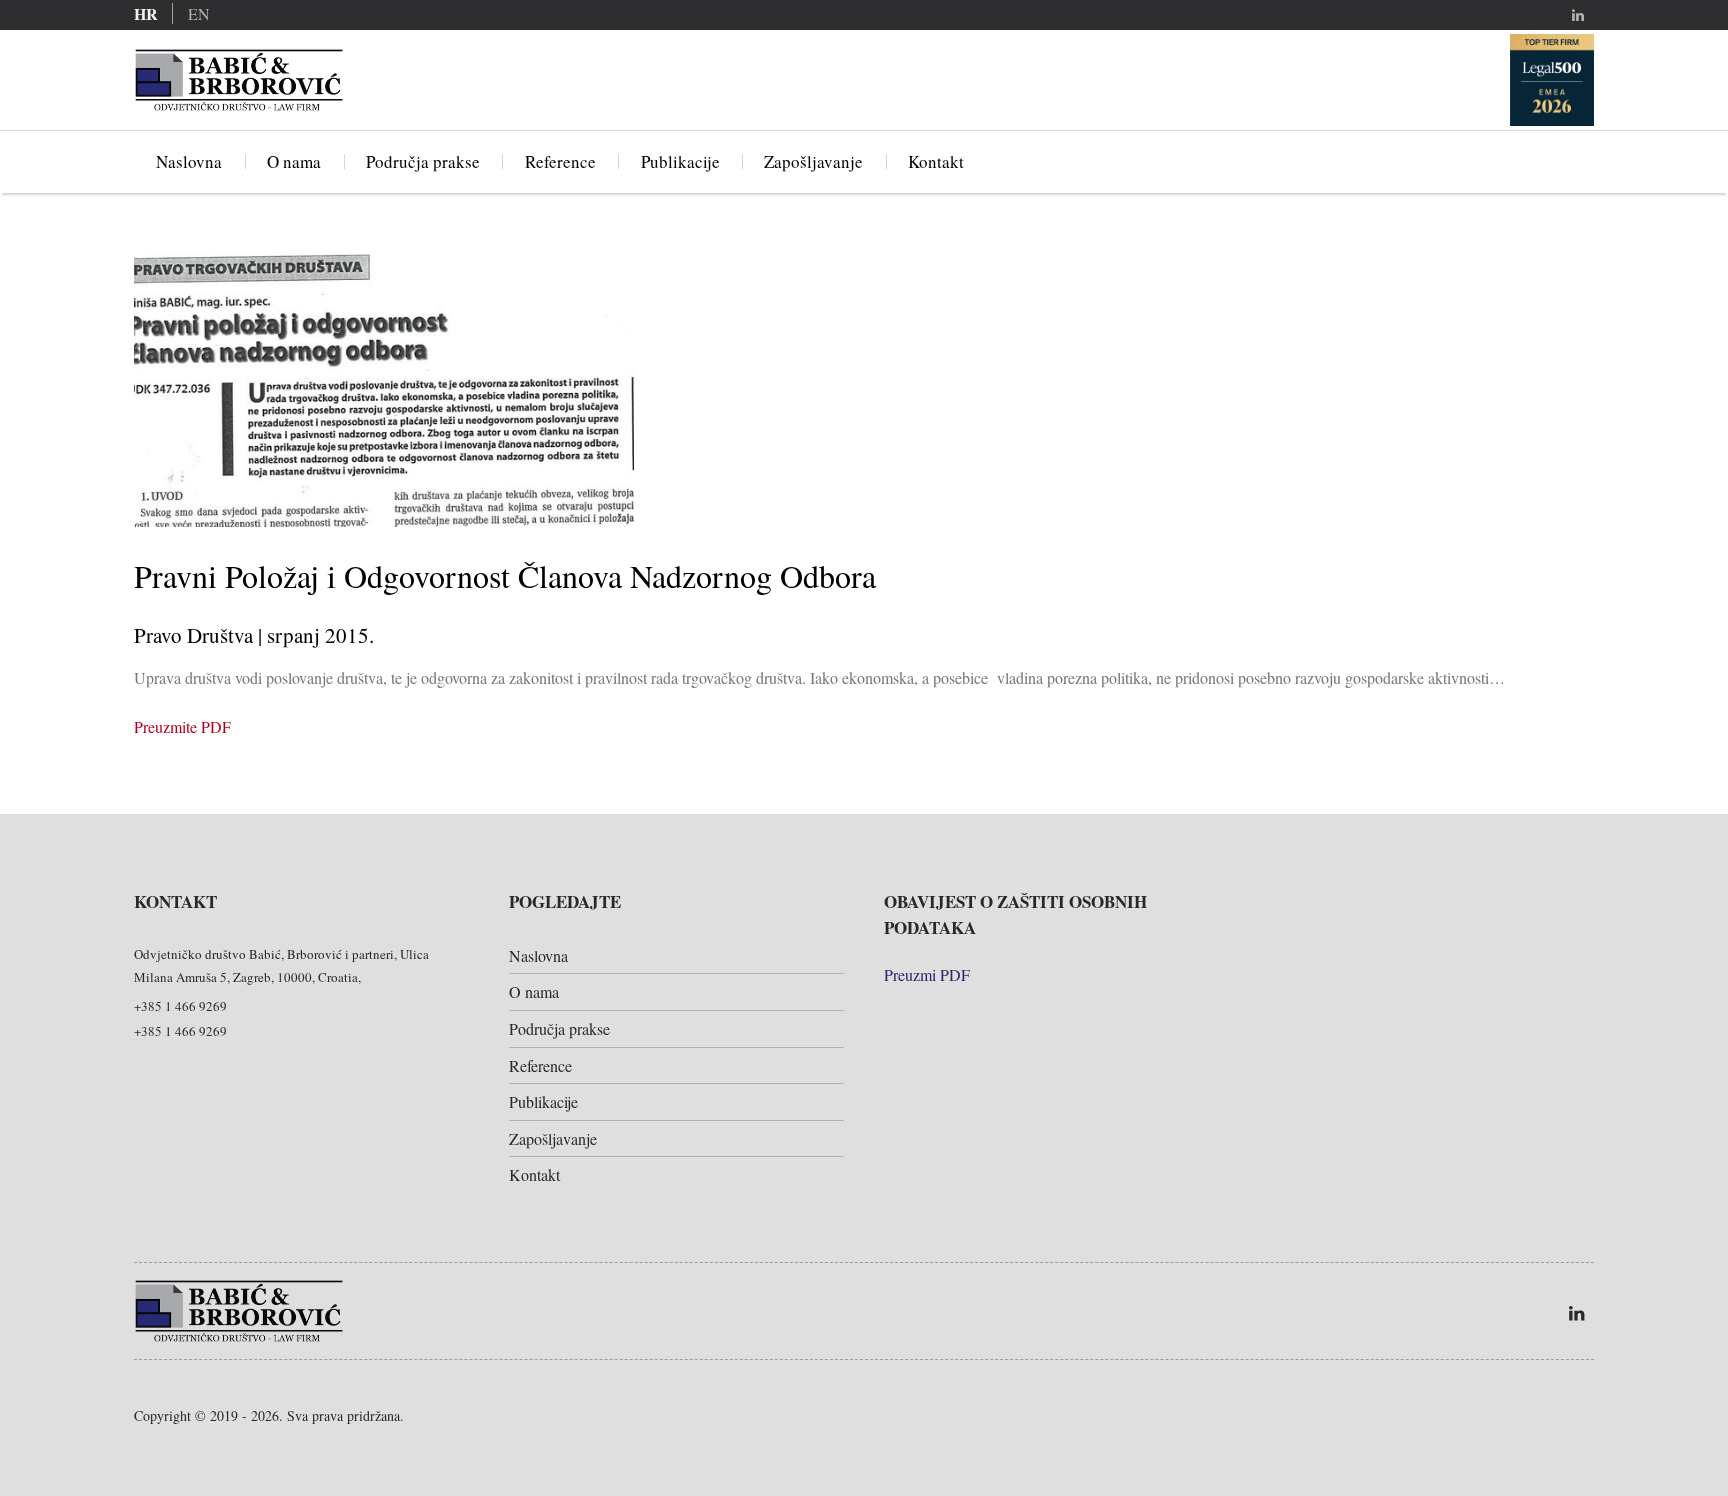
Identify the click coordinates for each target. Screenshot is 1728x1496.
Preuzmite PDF (182, 726)
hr (146, 13)
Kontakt (936, 161)
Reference (560, 161)
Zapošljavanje (813, 161)
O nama (294, 161)
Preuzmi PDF (927, 974)
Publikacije (680, 161)
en (199, 13)
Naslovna (189, 161)
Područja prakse (423, 161)
